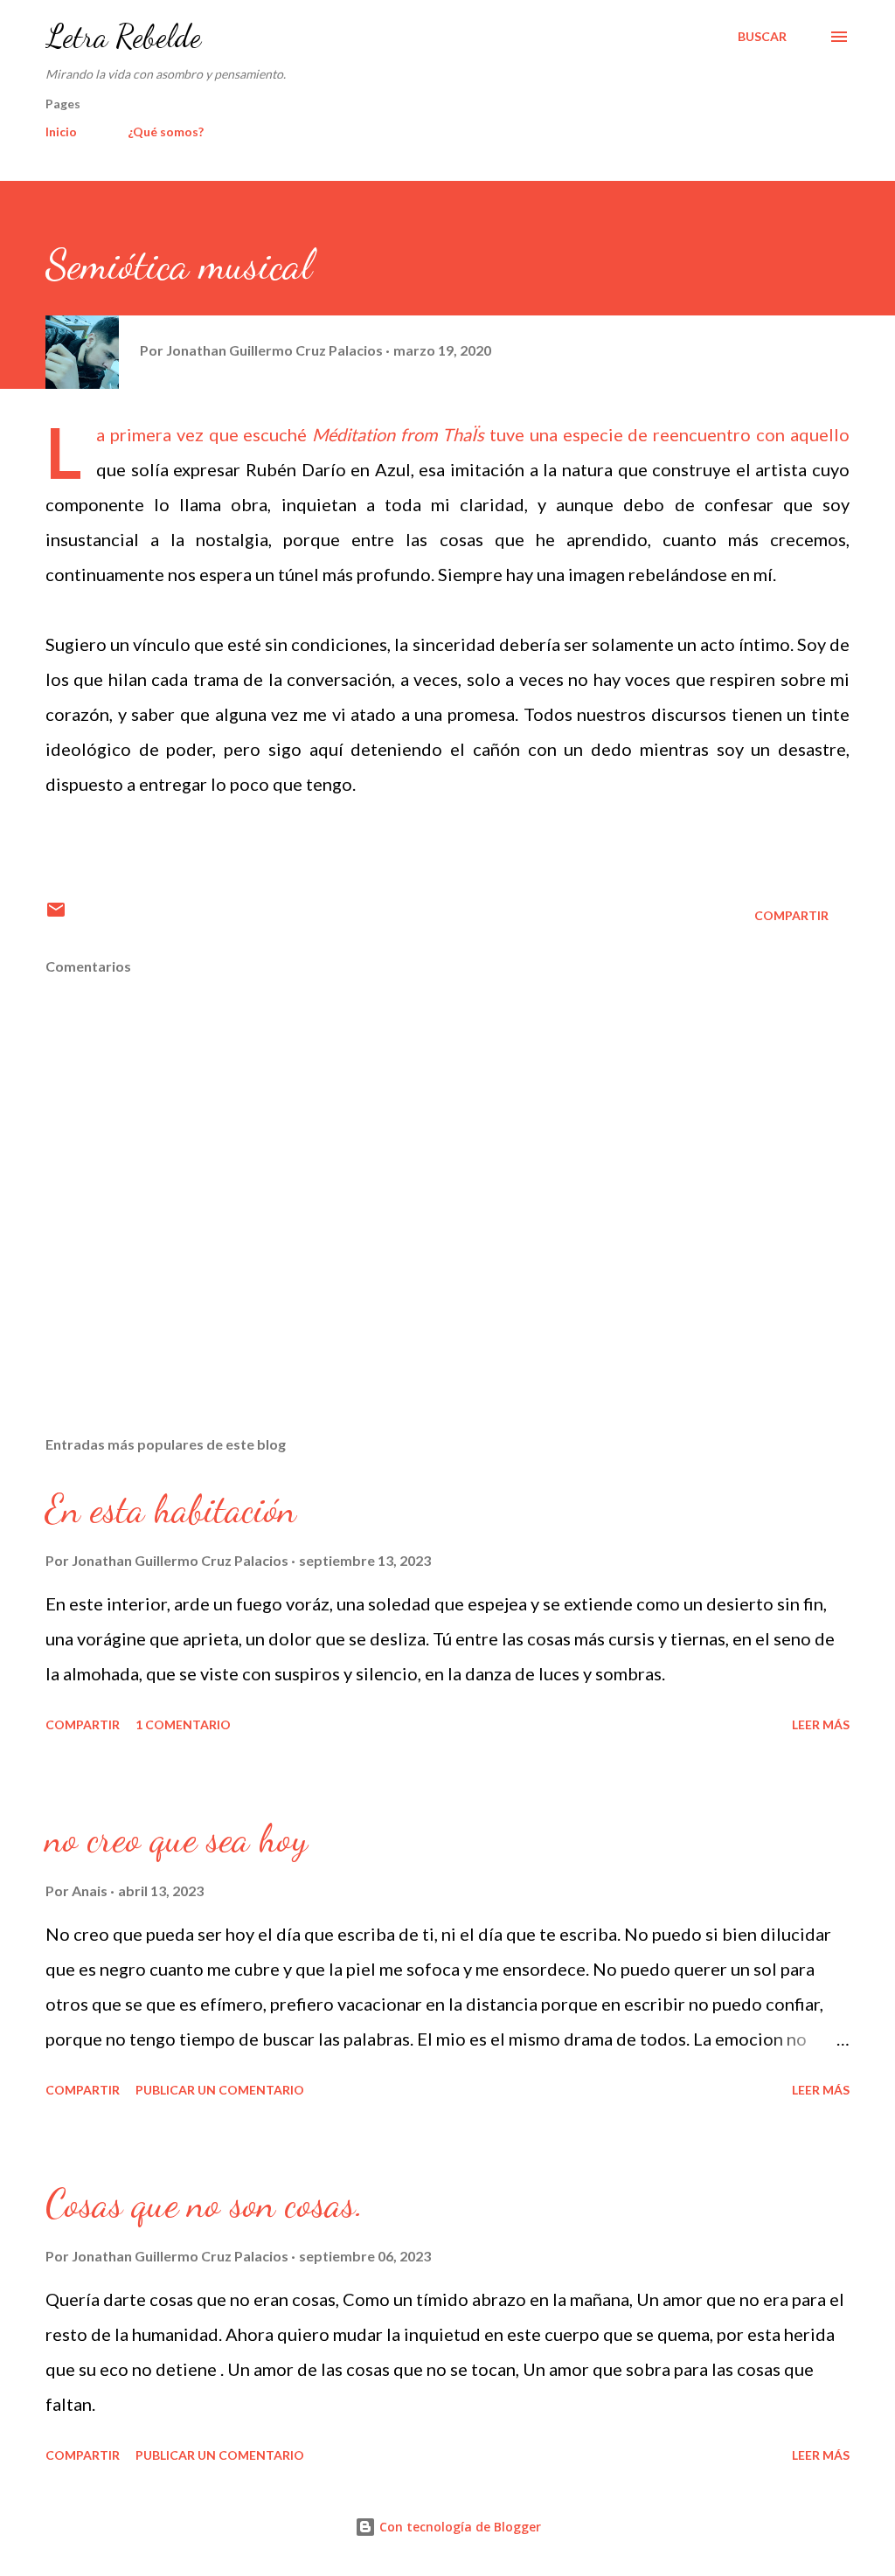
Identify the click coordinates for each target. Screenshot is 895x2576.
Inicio (61, 132)
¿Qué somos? (166, 132)
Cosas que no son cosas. (205, 2204)
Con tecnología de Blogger (458, 2527)
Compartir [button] (791, 915)
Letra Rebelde (123, 36)
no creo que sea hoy (177, 1839)
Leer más (821, 1724)
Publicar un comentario (220, 2090)
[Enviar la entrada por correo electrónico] (56, 915)
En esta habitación (171, 1509)
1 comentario (183, 1724)
